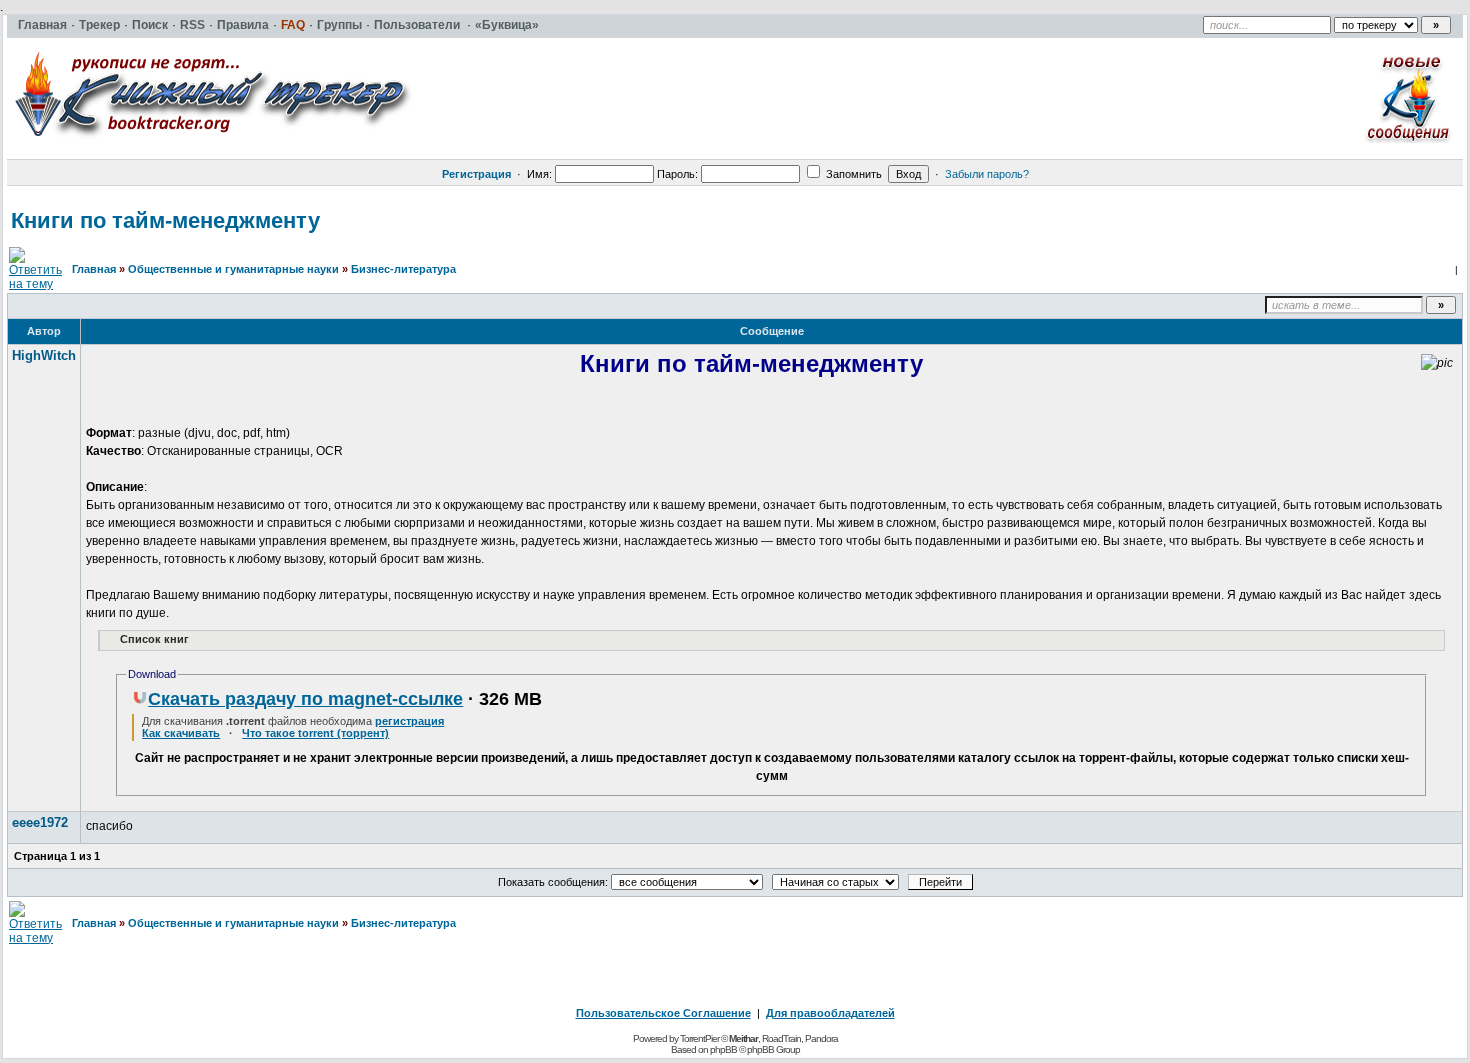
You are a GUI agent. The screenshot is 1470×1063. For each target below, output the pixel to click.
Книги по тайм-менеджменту (165, 220)
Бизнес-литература (403, 269)
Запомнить (852, 174)
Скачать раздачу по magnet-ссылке (305, 699)
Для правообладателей (830, 1013)
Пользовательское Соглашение (663, 1013)
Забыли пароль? (987, 174)
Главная (94, 269)
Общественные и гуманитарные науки (233, 269)
